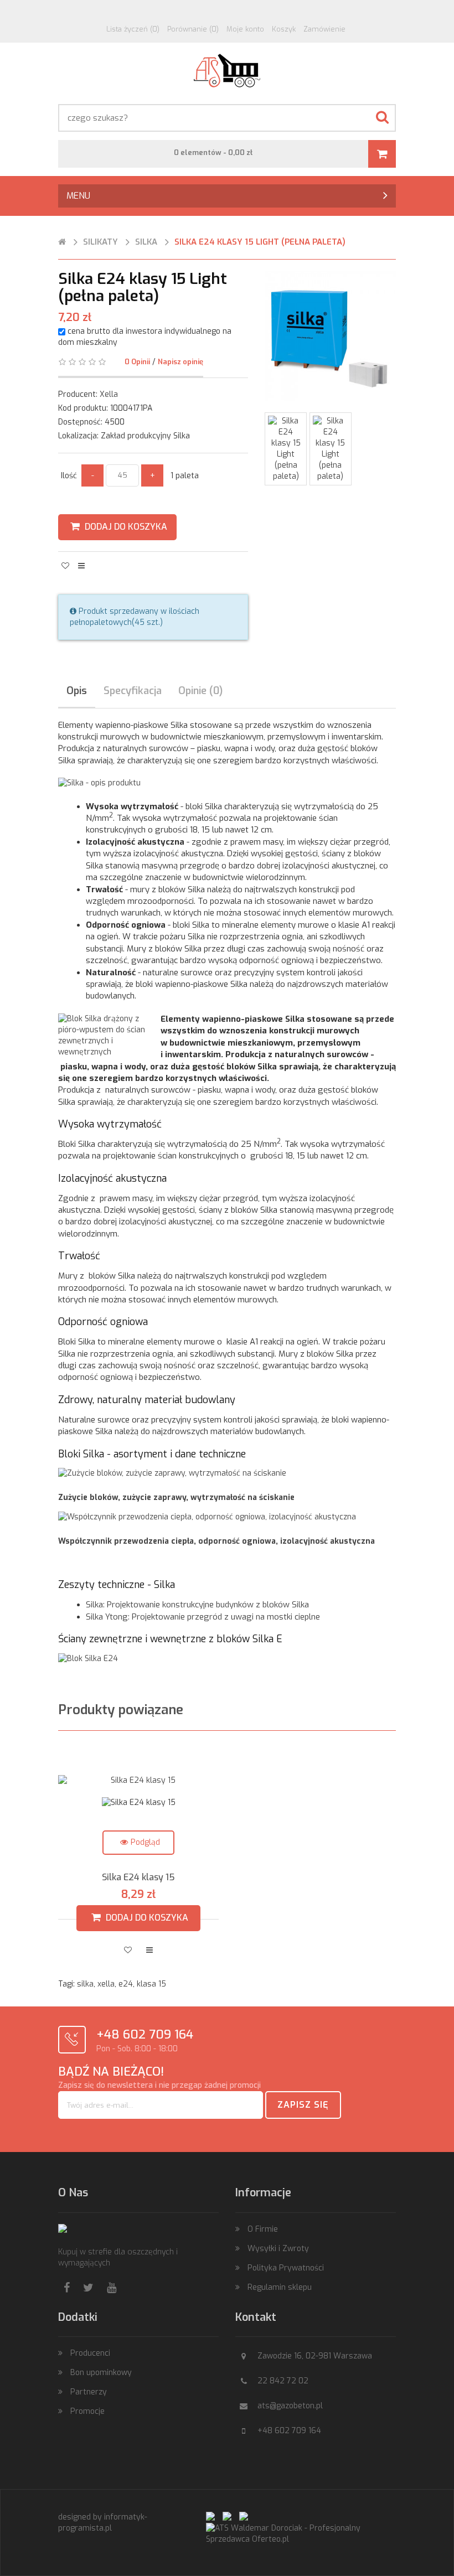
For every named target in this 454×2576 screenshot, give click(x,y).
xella (106, 1984)
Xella (109, 394)
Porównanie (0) (193, 29)
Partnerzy (89, 2392)
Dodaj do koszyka (125, 527)
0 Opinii (137, 362)
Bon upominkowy (101, 2373)
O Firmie (263, 2229)
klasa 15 (151, 1984)
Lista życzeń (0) (133, 29)
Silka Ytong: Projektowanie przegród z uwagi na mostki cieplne (203, 1617)
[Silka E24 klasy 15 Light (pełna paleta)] (286, 421)
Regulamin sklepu (280, 2287)
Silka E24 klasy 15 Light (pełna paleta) (260, 242)
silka (85, 1984)
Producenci (90, 2353)
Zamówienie (324, 29)
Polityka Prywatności (286, 2268)
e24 (126, 1984)
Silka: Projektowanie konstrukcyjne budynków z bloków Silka (197, 1605)
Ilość (70, 476)
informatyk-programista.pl (103, 2523)
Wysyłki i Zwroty (278, 2249)
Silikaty (100, 242)
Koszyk (284, 29)
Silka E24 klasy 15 (138, 1815)
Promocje (87, 2411)
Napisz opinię (180, 362)
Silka (146, 242)
